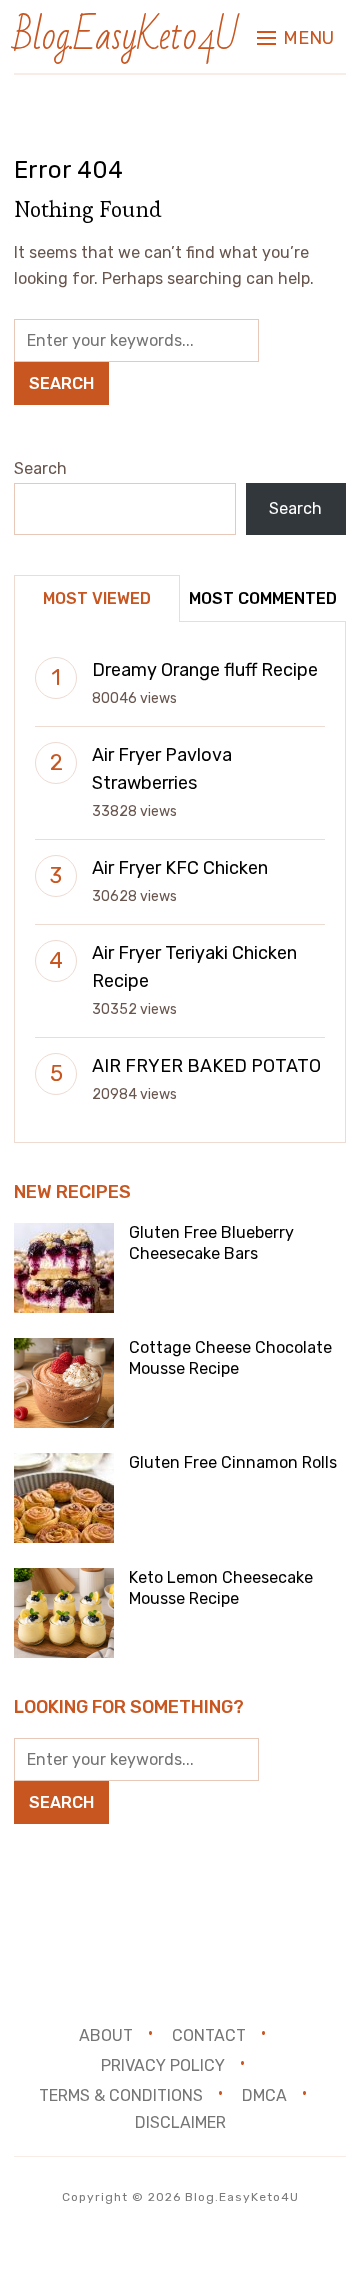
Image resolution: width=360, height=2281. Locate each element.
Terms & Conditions (121, 2094)
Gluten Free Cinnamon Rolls (233, 1462)
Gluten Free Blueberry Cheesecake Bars (211, 1243)
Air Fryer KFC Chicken (180, 868)
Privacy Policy (163, 2065)
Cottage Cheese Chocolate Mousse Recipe (230, 1358)
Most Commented (263, 598)
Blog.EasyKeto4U (126, 36)
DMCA (264, 2094)
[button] (295, 38)
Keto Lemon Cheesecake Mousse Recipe (221, 1588)
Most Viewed (97, 598)
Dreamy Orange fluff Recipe (205, 670)
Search (40, 468)
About (106, 2035)
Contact (209, 2035)
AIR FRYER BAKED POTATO (206, 1066)
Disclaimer (180, 2122)
